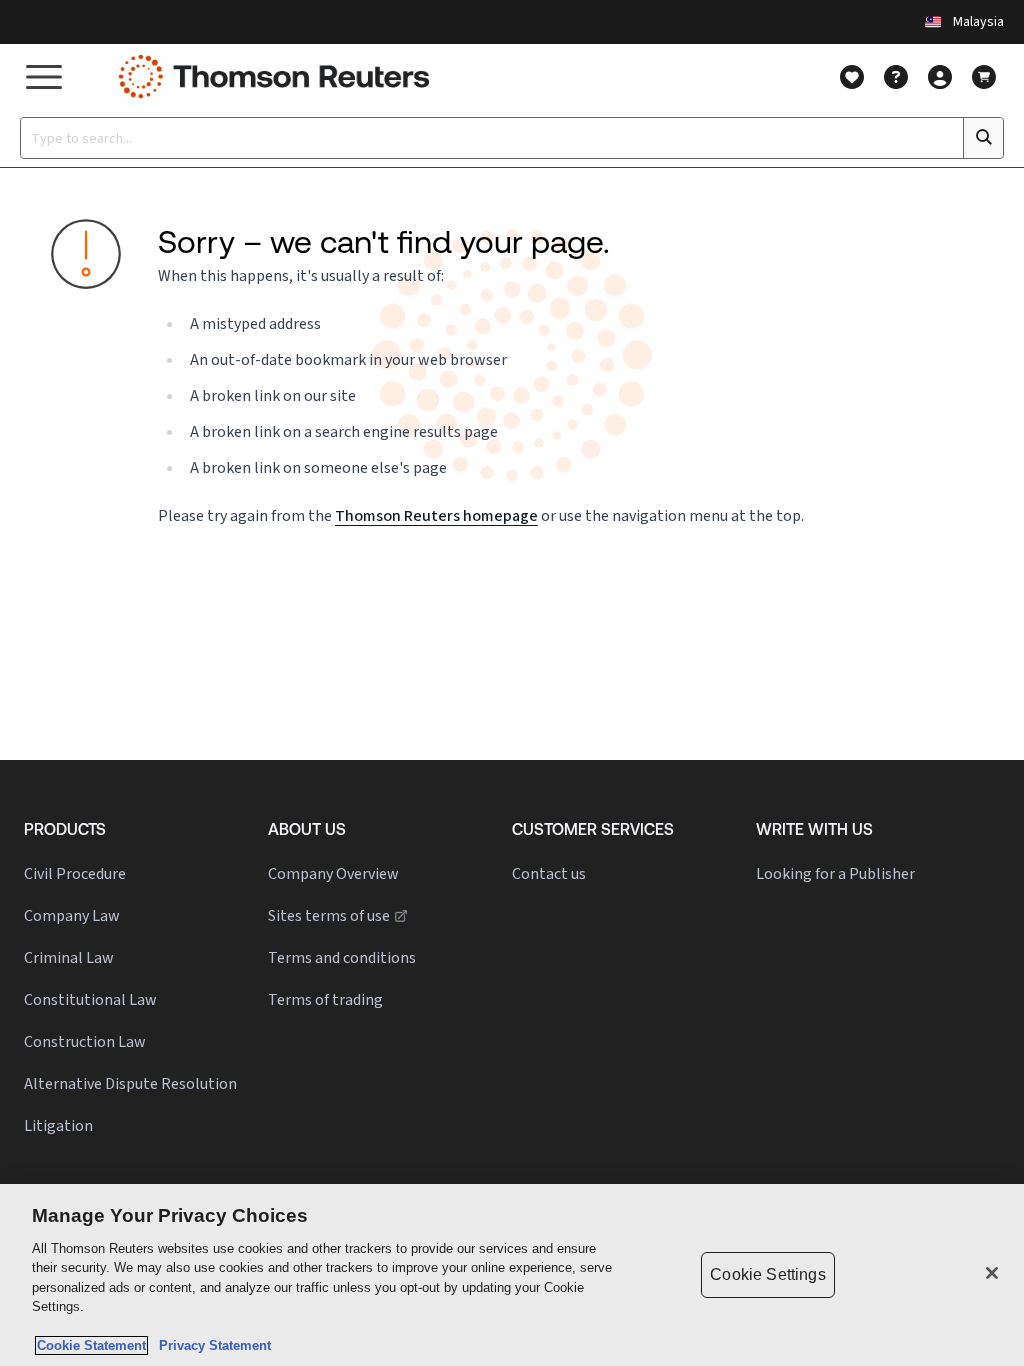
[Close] (992, 1273)
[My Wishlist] (852, 77)
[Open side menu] (44, 76)
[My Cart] (984, 77)
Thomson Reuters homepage (436, 515)
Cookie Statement (91, 1345)
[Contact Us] (896, 77)
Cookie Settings (767, 1274)
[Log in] (940, 77)
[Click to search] (983, 138)
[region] (512, 1275)
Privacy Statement (211, 1345)
